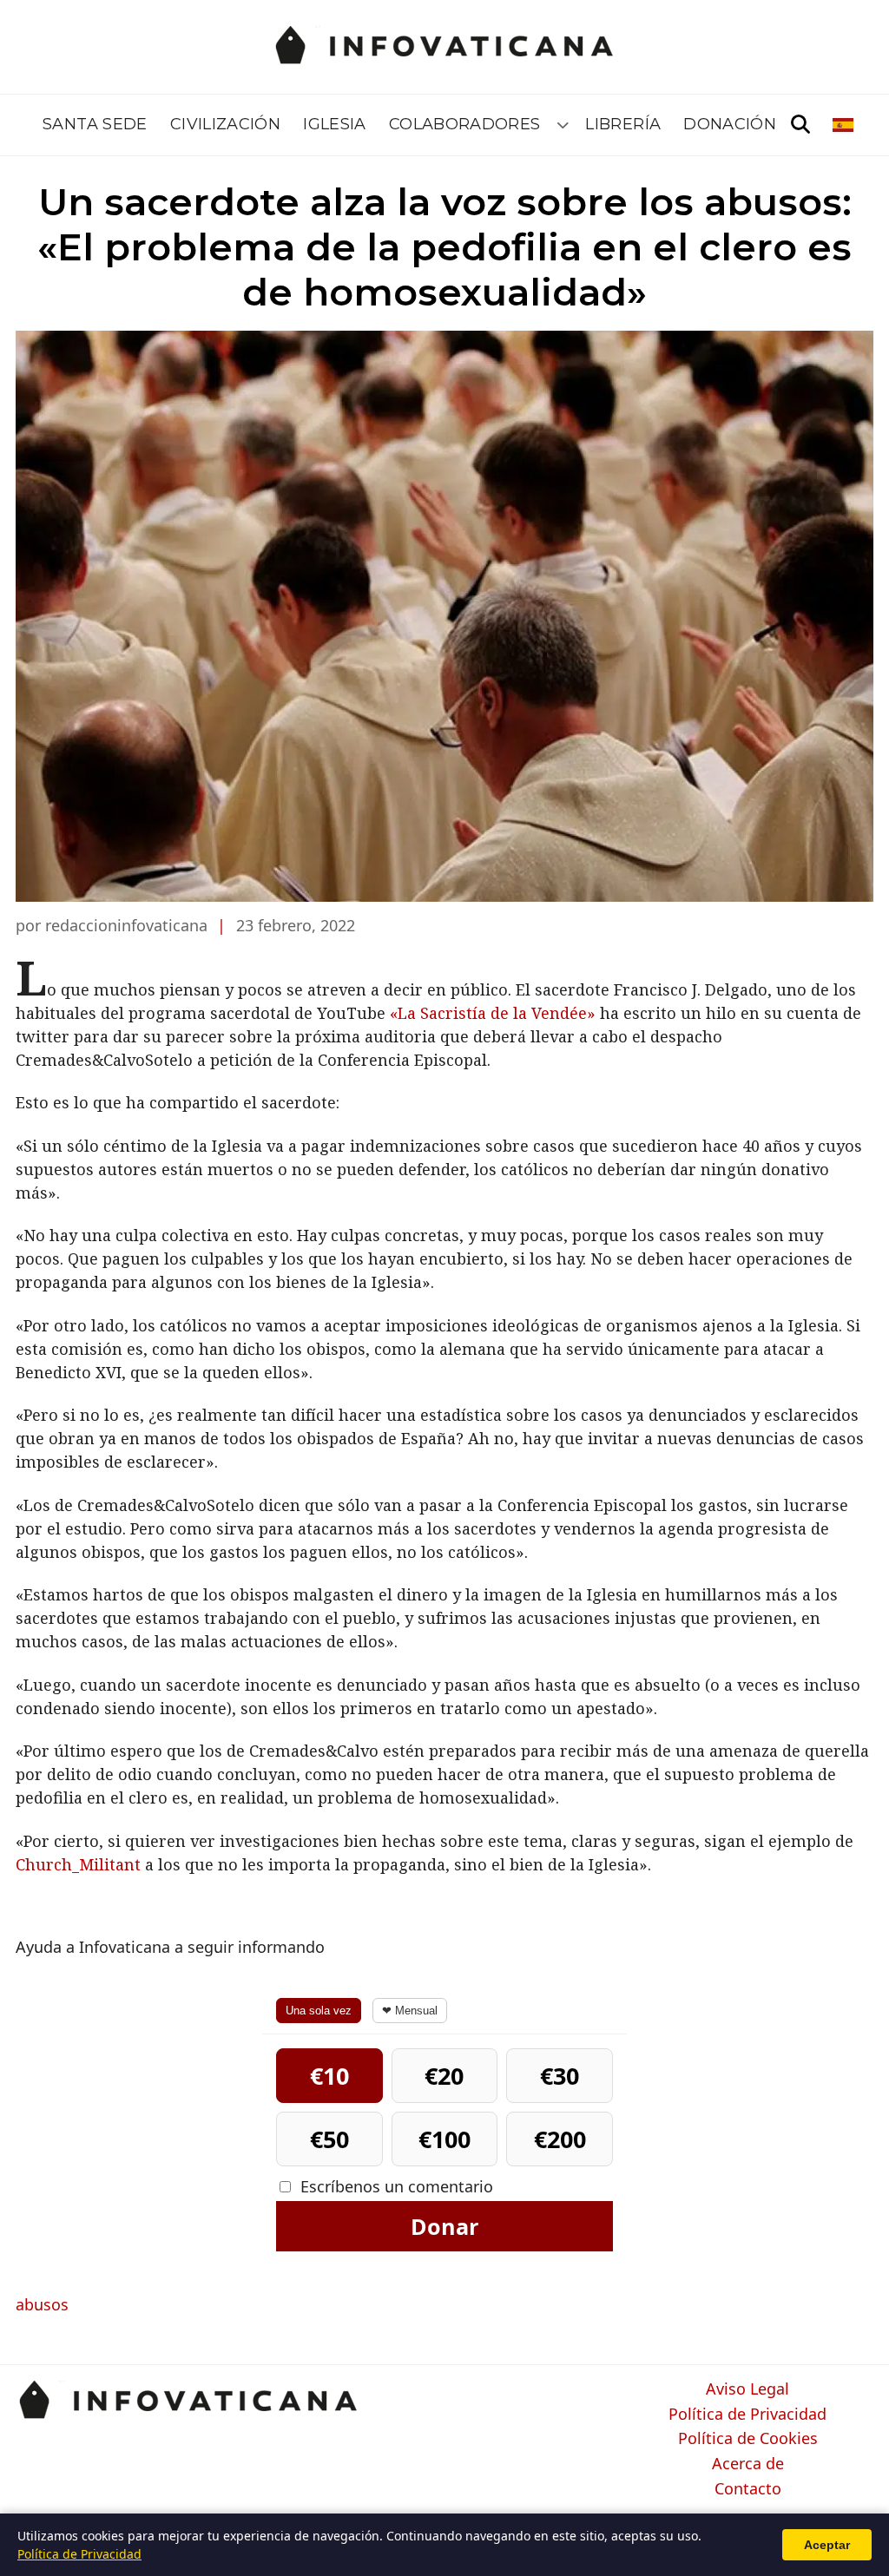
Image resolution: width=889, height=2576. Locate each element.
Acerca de (748, 2464)
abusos (42, 2304)
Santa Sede (95, 124)
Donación (730, 124)
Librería (623, 124)
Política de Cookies (748, 2439)
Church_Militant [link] (78, 1864)
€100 (444, 2139)
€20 (444, 2076)
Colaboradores (465, 124)
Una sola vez (319, 2011)
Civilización (225, 124)
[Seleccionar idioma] (844, 125)
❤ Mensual (410, 2011)
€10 (329, 2076)
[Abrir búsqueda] (800, 125)
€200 (560, 2139)
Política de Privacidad (747, 2415)
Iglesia (335, 124)
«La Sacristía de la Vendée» (493, 1013)
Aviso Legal (747, 2389)
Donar (444, 2226)
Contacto (748, 2489)
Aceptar (827, 2545)
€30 (560, 2076)
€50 (329, 2139)
